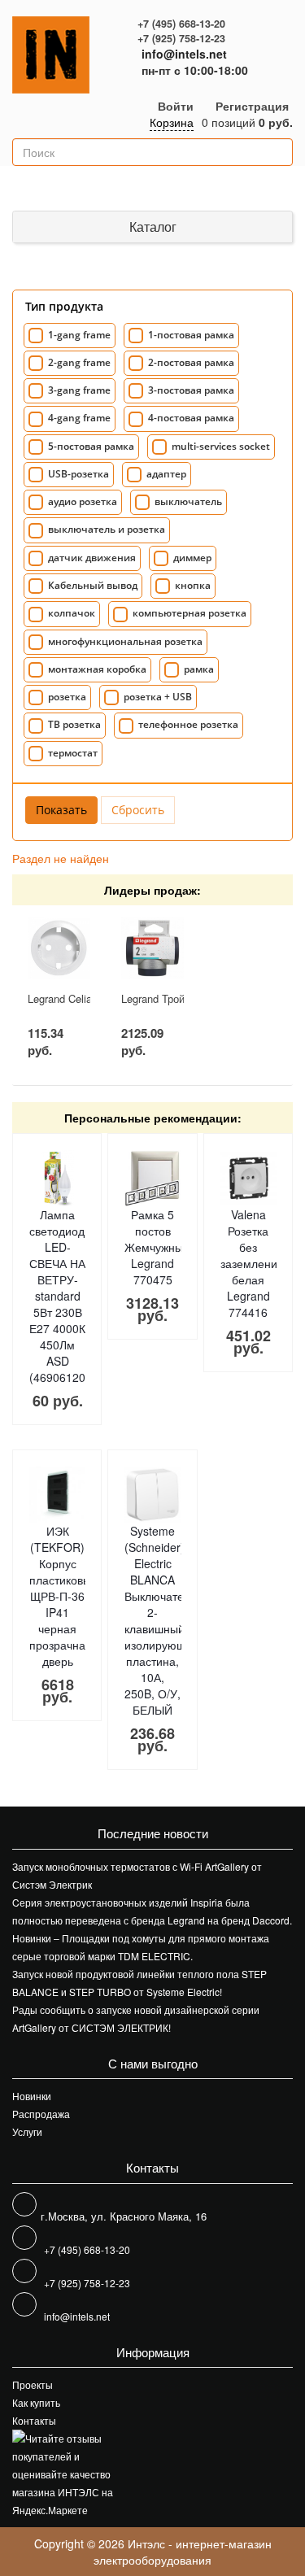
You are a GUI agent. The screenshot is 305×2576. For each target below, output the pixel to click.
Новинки (32, 2096)
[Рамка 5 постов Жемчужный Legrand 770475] (152, 1178)
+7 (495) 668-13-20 (181, 24)
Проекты (33, 2384)
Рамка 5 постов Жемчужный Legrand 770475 (157, 1247)
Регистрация (252, 106)
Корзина (172, 122)
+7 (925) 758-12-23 (181, 38)
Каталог (153, 227)
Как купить (36, 2402)
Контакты (34, 2420)
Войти (176, 106)
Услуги (27, 2131)
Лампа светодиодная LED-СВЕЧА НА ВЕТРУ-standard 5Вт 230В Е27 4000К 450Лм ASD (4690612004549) (76, 1296)
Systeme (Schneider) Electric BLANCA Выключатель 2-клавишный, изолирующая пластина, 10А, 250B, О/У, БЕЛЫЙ (162, 1620)
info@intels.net (184, 54)
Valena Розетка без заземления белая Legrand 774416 (252, 1263)
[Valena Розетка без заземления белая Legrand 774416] (248, 1178)
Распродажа (41, 2114)
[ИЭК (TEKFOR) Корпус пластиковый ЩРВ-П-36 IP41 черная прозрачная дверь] (57, 1495)
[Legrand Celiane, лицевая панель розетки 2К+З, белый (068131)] (59, 948)
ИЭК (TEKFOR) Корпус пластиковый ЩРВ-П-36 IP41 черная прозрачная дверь (63, 1596)
